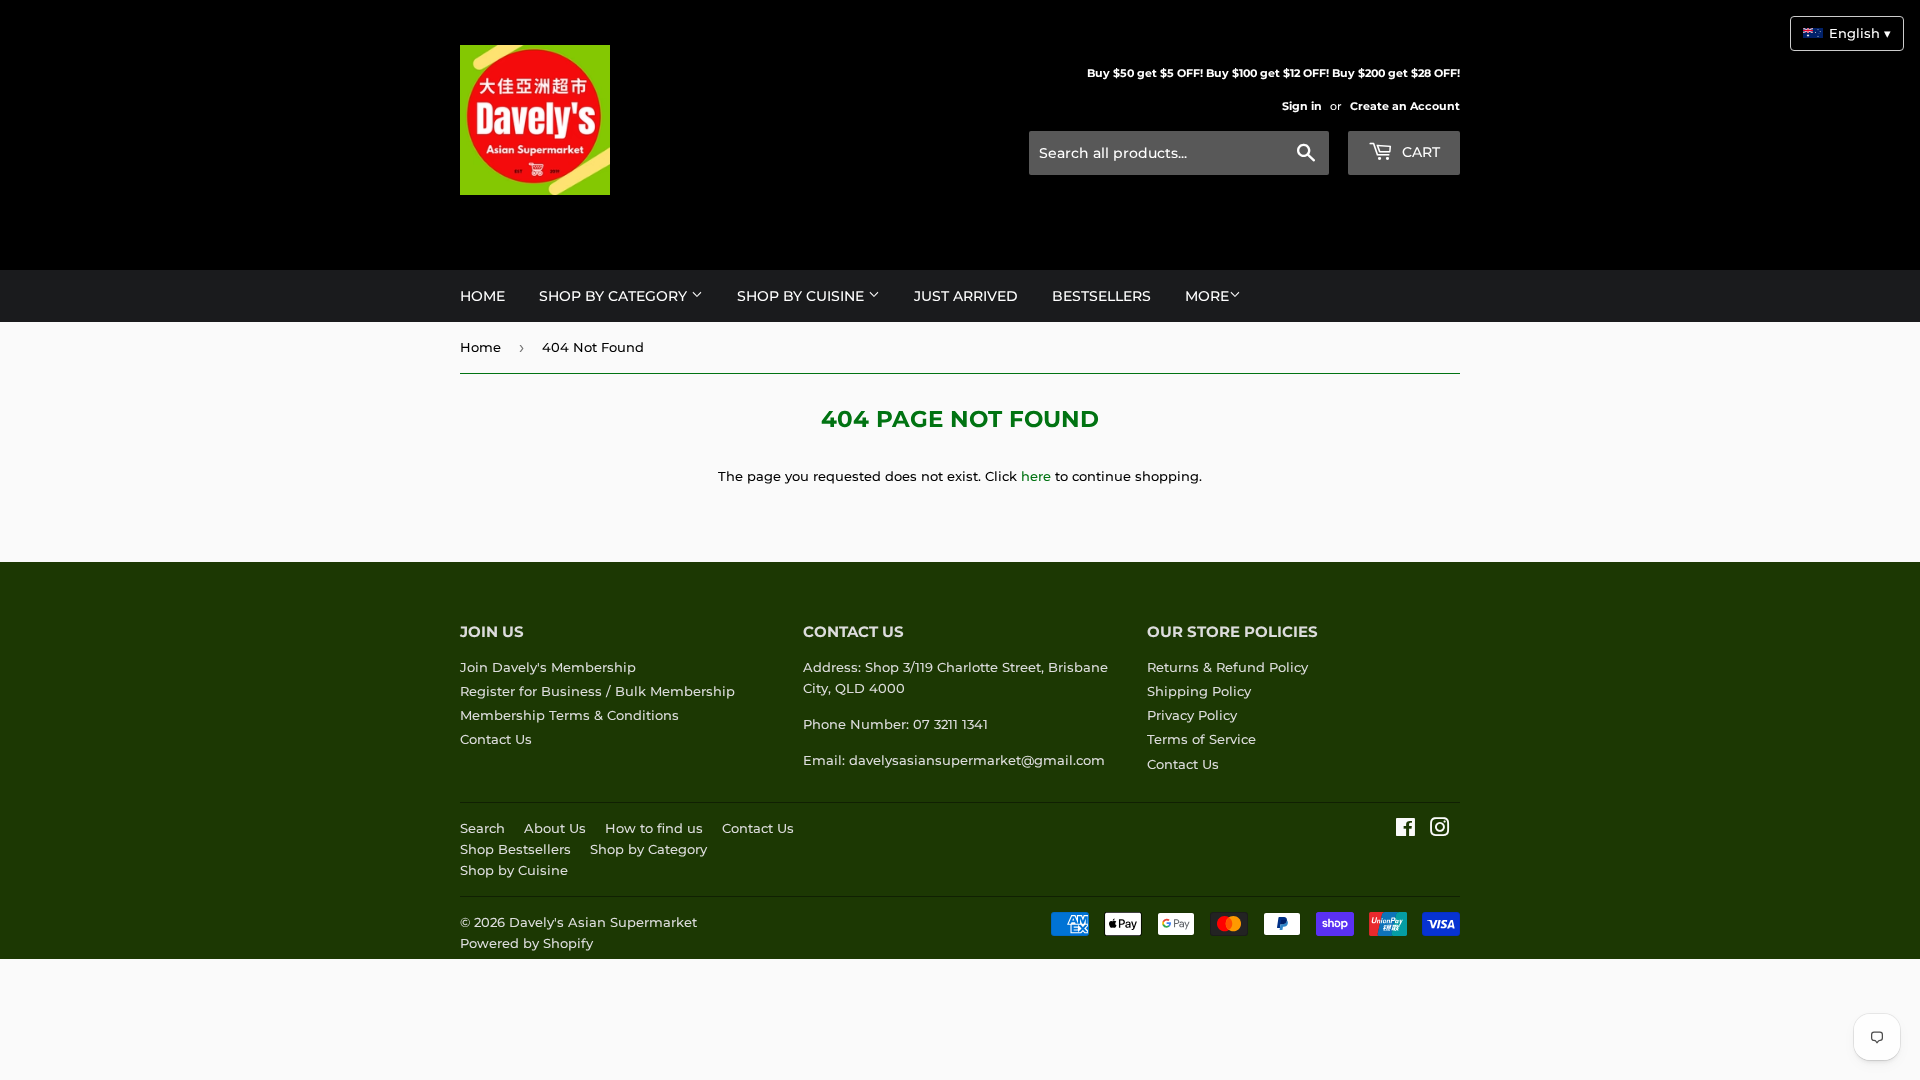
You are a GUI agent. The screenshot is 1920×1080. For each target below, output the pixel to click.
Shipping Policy (1199, 691)
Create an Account (1405, 106)
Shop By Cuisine (802, 296)
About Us (555, 828)
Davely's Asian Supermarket (603, 922)
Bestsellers (1101, 296)
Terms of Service (1201, 739)
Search (482, 828)
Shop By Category (615, 296)
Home (482, 296)
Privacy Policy (1192, 715)
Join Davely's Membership (548, 667)
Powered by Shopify (526, 943)
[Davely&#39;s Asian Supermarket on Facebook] (1405, 830)
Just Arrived (966, 296)
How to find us (654, 828)
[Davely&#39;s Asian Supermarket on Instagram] (1440, 830)
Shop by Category (648, 849)
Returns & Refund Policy (1227, 667)
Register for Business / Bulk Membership (597, 691)
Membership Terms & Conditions (569, 715)
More (1207, 296)
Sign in (1302, 106)
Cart (1419, 152)
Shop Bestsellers (515, 849)
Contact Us (496, 739)
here (1036, 476)
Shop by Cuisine (514, 870)
